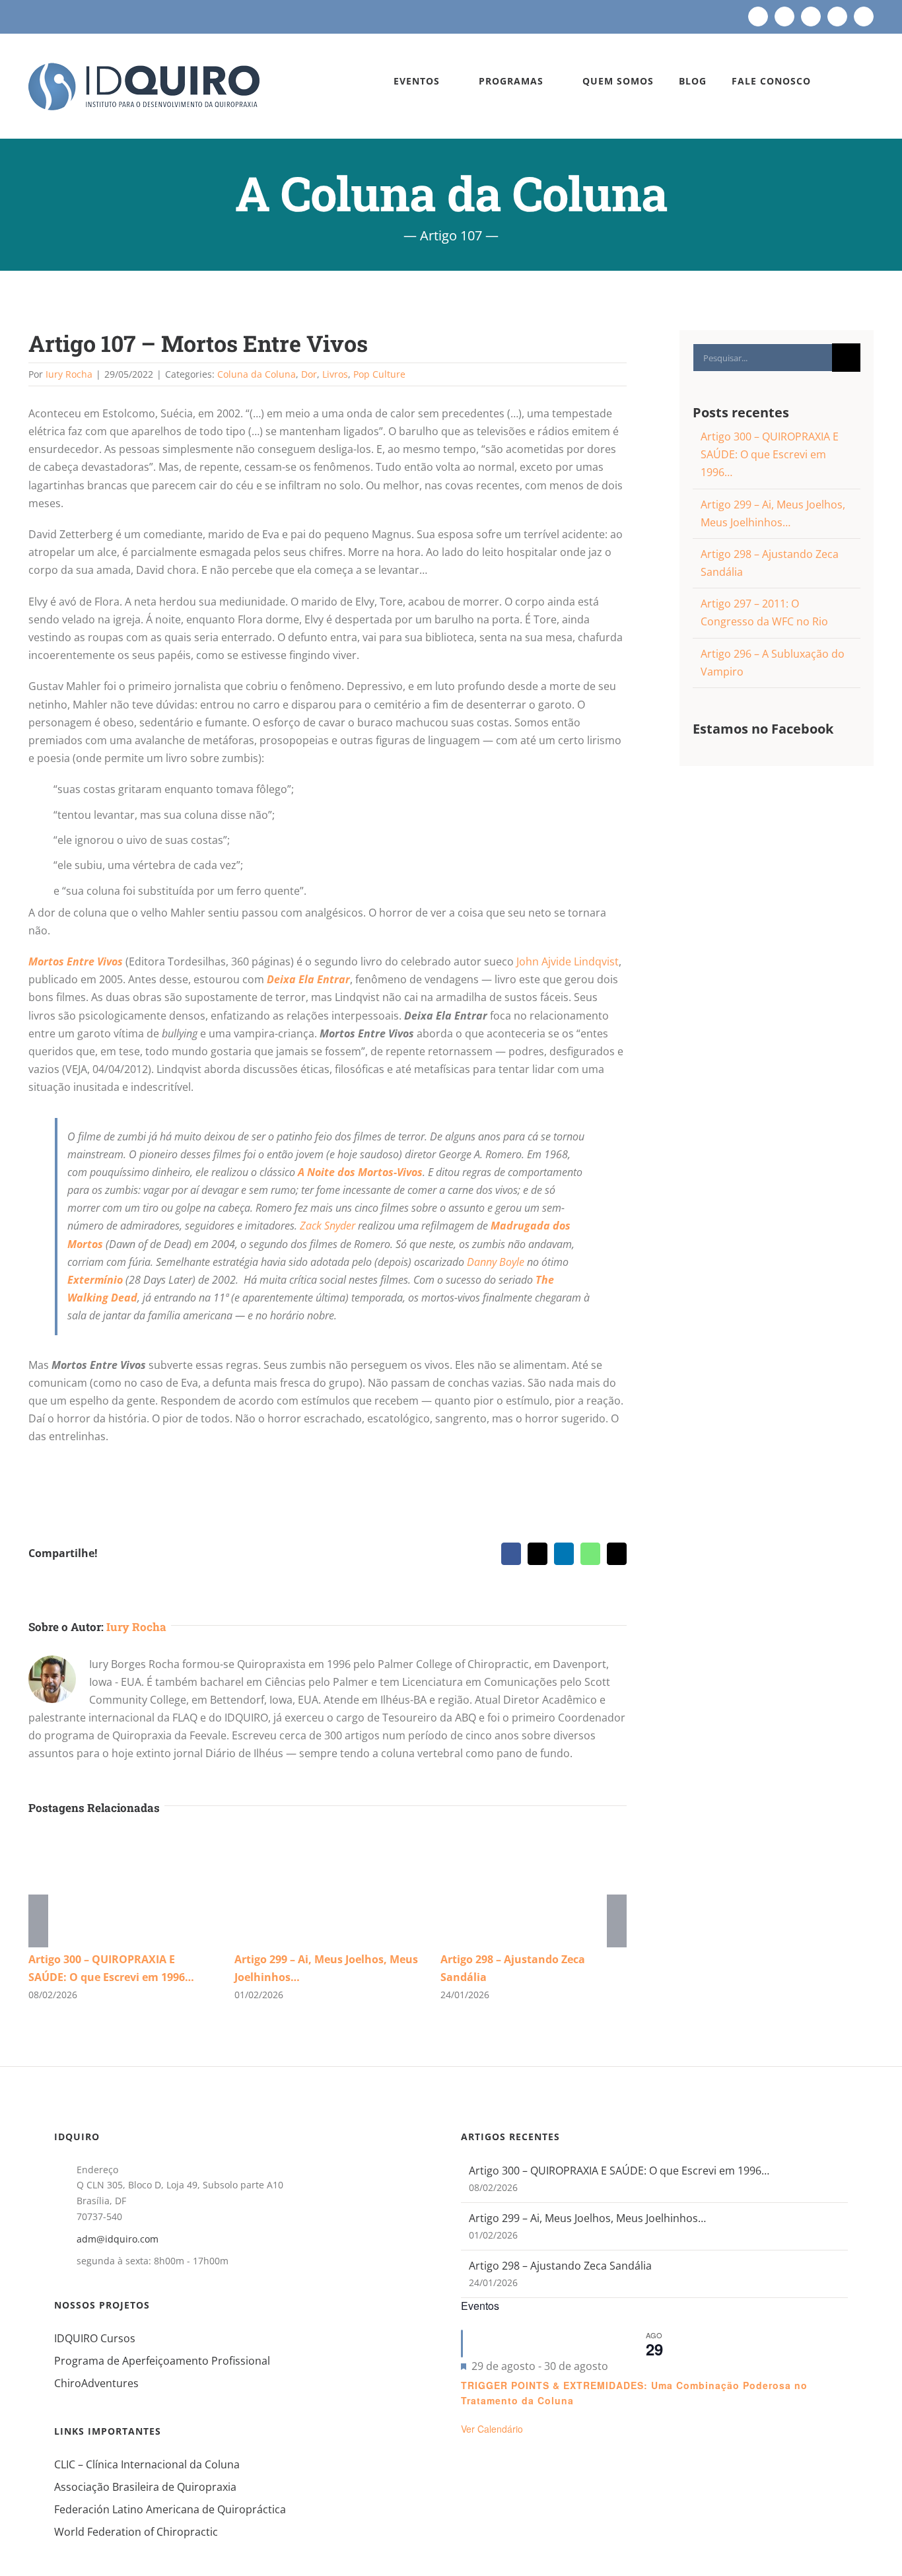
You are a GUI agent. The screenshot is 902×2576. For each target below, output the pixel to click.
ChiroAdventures (96, 2383)
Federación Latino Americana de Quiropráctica (170, 2509)
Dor (309, 374)
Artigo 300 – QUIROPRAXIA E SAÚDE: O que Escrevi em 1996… (770, 454)
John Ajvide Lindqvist (568, 961)
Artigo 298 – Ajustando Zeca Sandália (560, 2266)
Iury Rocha (69, 374)
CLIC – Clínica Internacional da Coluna (147, 2464)
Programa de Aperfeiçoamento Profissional (162, 2361)
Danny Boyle (496, 1262)
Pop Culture (379, 374)
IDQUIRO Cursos (95, 2338)
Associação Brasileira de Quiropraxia (145, 2487)
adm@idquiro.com (118, 2239)
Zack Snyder (328, 1226)
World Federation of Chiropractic (136, 2532)
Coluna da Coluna (257, 374)
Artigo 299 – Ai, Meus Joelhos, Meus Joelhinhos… (587, 2218)
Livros (335, 374)
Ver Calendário (492, 2429)
